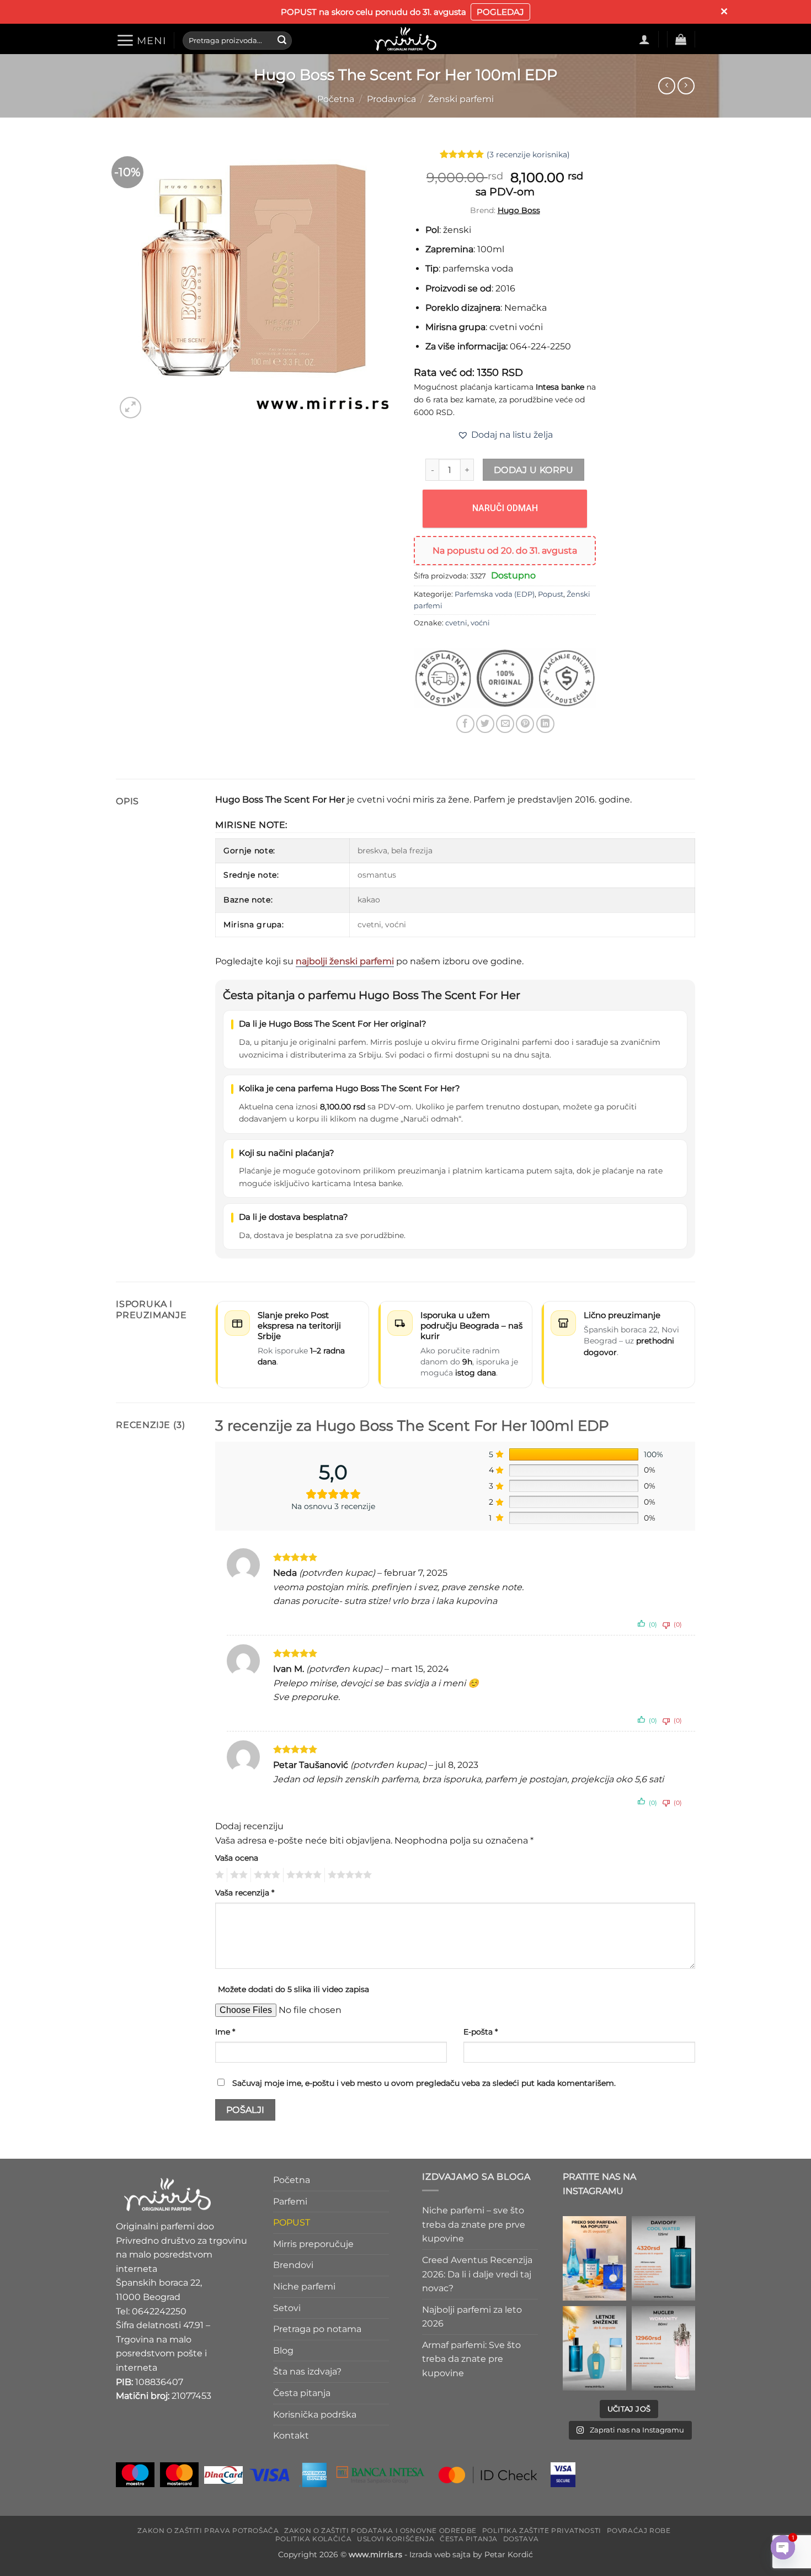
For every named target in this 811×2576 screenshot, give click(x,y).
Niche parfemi (304, 2286)
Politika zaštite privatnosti (542, 2530)
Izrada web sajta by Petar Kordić (471, 2554)
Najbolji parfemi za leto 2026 (472, 2316)
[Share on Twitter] (485, 724)
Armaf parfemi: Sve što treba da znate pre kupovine (471, 2359)
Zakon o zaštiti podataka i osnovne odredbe (380, 2530)
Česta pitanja (302, 2392)
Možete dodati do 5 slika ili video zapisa (294, 1989)
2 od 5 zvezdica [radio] (237, 1875)
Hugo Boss (519, 210)
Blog (283, 2350)
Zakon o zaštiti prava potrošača (208, 2530)
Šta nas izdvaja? (307, 2371)
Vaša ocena (237, 1858)
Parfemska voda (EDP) (495, 594)
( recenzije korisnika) (528, 154)
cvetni (456, 623)
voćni (480, 623)
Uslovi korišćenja (396, 2538)
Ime (225, 2032)
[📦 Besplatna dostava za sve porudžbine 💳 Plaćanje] (594, 2258)
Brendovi (293, 2265)
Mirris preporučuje (313, 2243)
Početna (336, 99)
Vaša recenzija (245, 1893)
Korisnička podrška (315, 2414)
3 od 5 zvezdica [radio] (265, 1875)
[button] (141, 40)
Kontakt (291, 2436)
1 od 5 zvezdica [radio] (218, 1875)
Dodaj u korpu (533, 470)
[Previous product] (686, 86)
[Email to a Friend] (505, 724)
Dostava (521, 2538)
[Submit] (282, 40)
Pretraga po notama (317, 2329)
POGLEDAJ (500, 12)
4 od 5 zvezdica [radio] (302, 1875)
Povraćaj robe (639, 2530)
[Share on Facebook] (465, 724)
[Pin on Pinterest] (525, 724)
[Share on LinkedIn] (545, 724)
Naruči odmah (505, 508)
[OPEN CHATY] (783, 2547)
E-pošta (481, 2032)
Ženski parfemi (461, 99)
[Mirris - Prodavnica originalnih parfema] (405, 39)
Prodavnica (391, 99)
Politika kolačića (313, 2538)
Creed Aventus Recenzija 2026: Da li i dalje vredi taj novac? (477, 2274)
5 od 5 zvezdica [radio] (348, 1875)
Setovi (287, 2307)
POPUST (292, 2222)
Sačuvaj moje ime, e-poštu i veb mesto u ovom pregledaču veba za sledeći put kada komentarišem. (424, 2083)
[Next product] (667, 86)
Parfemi (290, 2201)
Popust (551, 594)
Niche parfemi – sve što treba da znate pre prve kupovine (474, 2224)
